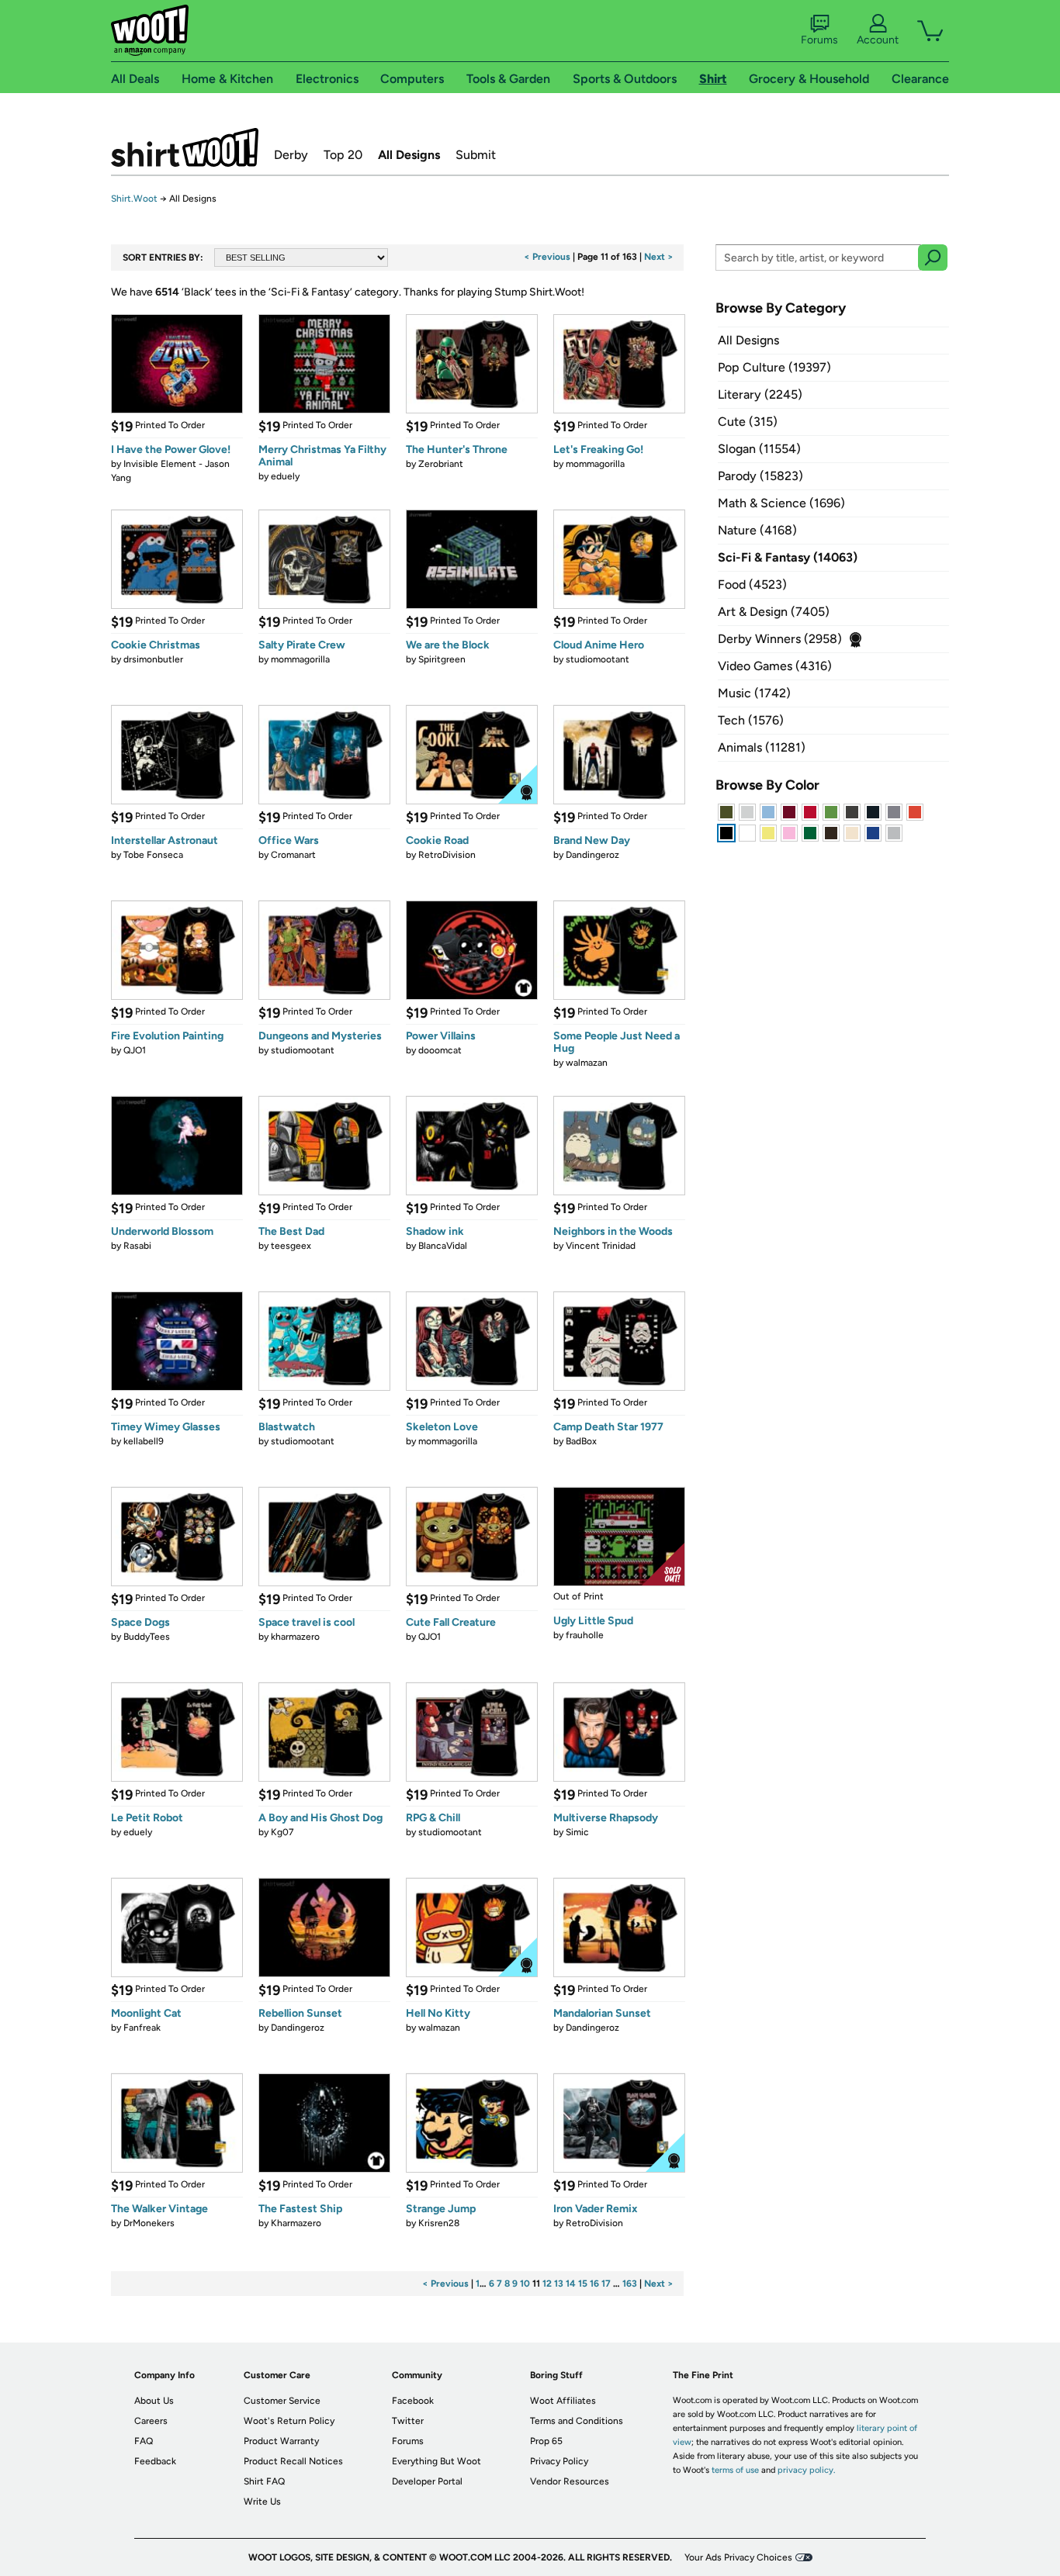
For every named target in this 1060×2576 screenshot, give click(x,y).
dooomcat (440, 1050)
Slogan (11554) (759, 449)
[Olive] (726, 812)
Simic (577, 1832)
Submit (476, 155)
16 (594, 2284)
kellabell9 (144, 1441)
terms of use (735, 2470)
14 (571, 2284)
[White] (747, 833)
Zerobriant (441, 464)
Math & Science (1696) (781, 503)
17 (606, 2284)
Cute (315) (748, 422)
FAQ (144, 2441)
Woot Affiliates (563, 2401)
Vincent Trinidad (601, 1246)
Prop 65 (546, 2441)
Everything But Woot (436, 2461)
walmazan (587, 1063)
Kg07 (282, 1832)
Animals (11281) (762, 747)
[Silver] (747, 812)
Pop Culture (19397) (774, 367)
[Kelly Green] (810, 833)
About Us (154, 2401)
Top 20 (343, 155)
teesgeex (291, 1246)
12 (547, 2284)
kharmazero (295, 1637)
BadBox (581, 1441)
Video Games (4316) (775, 666)
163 (630, 2284)
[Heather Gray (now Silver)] (894, 833)
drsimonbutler (153, 659)
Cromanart (293, 855)
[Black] (726, 833)
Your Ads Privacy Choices (738, 2557)
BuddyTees (147, 1637)
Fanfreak (142, 2028)
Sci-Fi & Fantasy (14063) (788, 557)
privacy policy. (806, 2470)
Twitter (408, 2421)
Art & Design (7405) (774, 612)
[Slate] (894, 812)
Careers (151, 2421)
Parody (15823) (760, 476)
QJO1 (135, 1050)
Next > (659, 257)
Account (878, 40)
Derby (291, 155)
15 (583, 2284)
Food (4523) (752, 584)
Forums (819, 40)
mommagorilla (595, 464)
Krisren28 (439, 2223)
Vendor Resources (570, 2481)
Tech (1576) (751, 720)
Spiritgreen (442, 659)
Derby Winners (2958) (780, 639)
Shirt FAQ (264, 2481)
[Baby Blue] (768, 812)
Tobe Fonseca (153, 855)
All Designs (409, 155)
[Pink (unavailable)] (789, 833)
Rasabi (137, 1246)
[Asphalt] (852, 812)
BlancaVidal (443, 1246)
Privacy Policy (559, 2461)
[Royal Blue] (873, 833)
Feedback (155, 2461)
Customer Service (282, 2401)
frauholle (585, 1635)
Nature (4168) (757, 530)
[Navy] (873, 812)
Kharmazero (296, 2223)
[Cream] (852, 833)
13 (559, 2284)
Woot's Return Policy (289, 2421)
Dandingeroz (592, 855)
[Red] (810, 812)
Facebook (413, 2401)
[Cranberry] (789, 812)
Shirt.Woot (185, 147)
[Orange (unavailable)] (915, 812)
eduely (285, 476)
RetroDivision (447, 855)
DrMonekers (149, 2223)
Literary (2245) (760, 394)
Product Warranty (281, 2441)
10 (525, 2284)
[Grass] (831, 812)
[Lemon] (768, 833)
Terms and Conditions (577, 2421)
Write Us (262, 2502)
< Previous (547, 257)
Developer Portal (427, 2481)
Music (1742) (754, 693)
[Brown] (831, 833)
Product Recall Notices (293, 2461)
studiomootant (598, 659)
